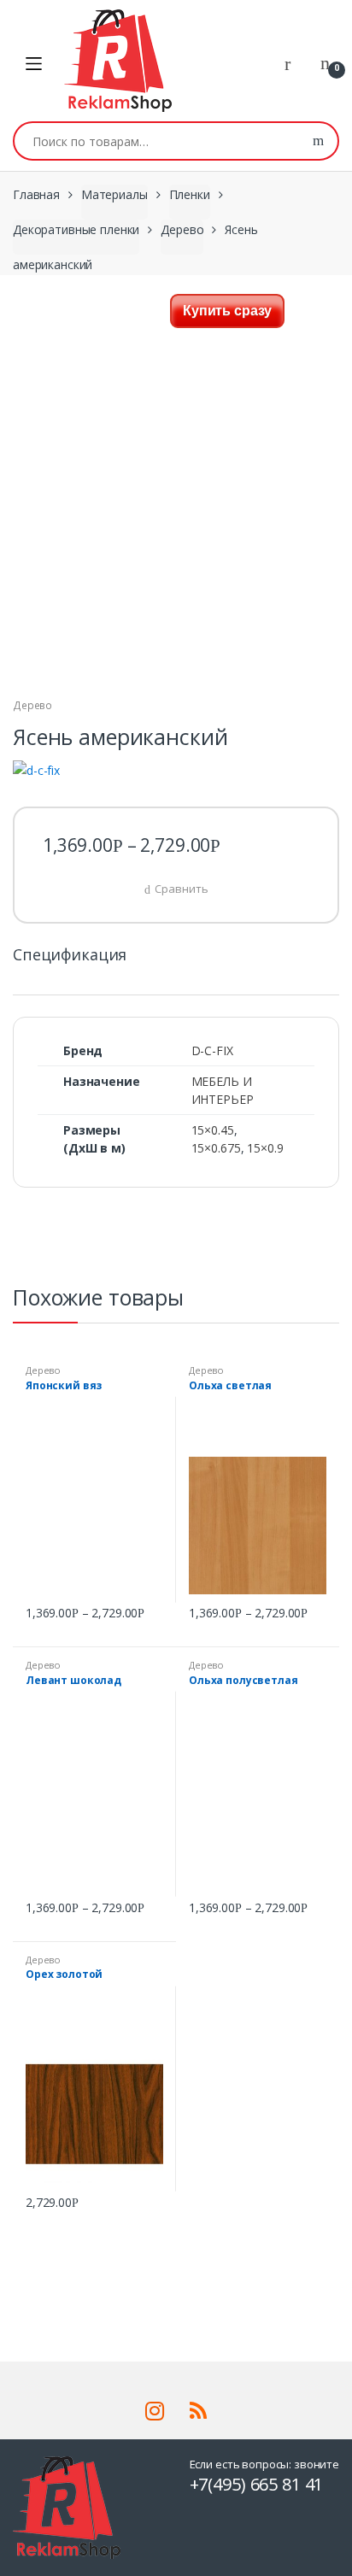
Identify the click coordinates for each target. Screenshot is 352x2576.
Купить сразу (227, 311)
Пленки (190, 194)
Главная (36, 194)
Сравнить (181, 889)
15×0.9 (265, 1148)
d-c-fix (212, 1050)
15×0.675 (216, 1148)
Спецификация (70, 956)
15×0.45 (213, 1130)
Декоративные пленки (76, 229)
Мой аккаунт (294, 64)
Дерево (182, 229)
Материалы (114, 194)
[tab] (70, 962)
